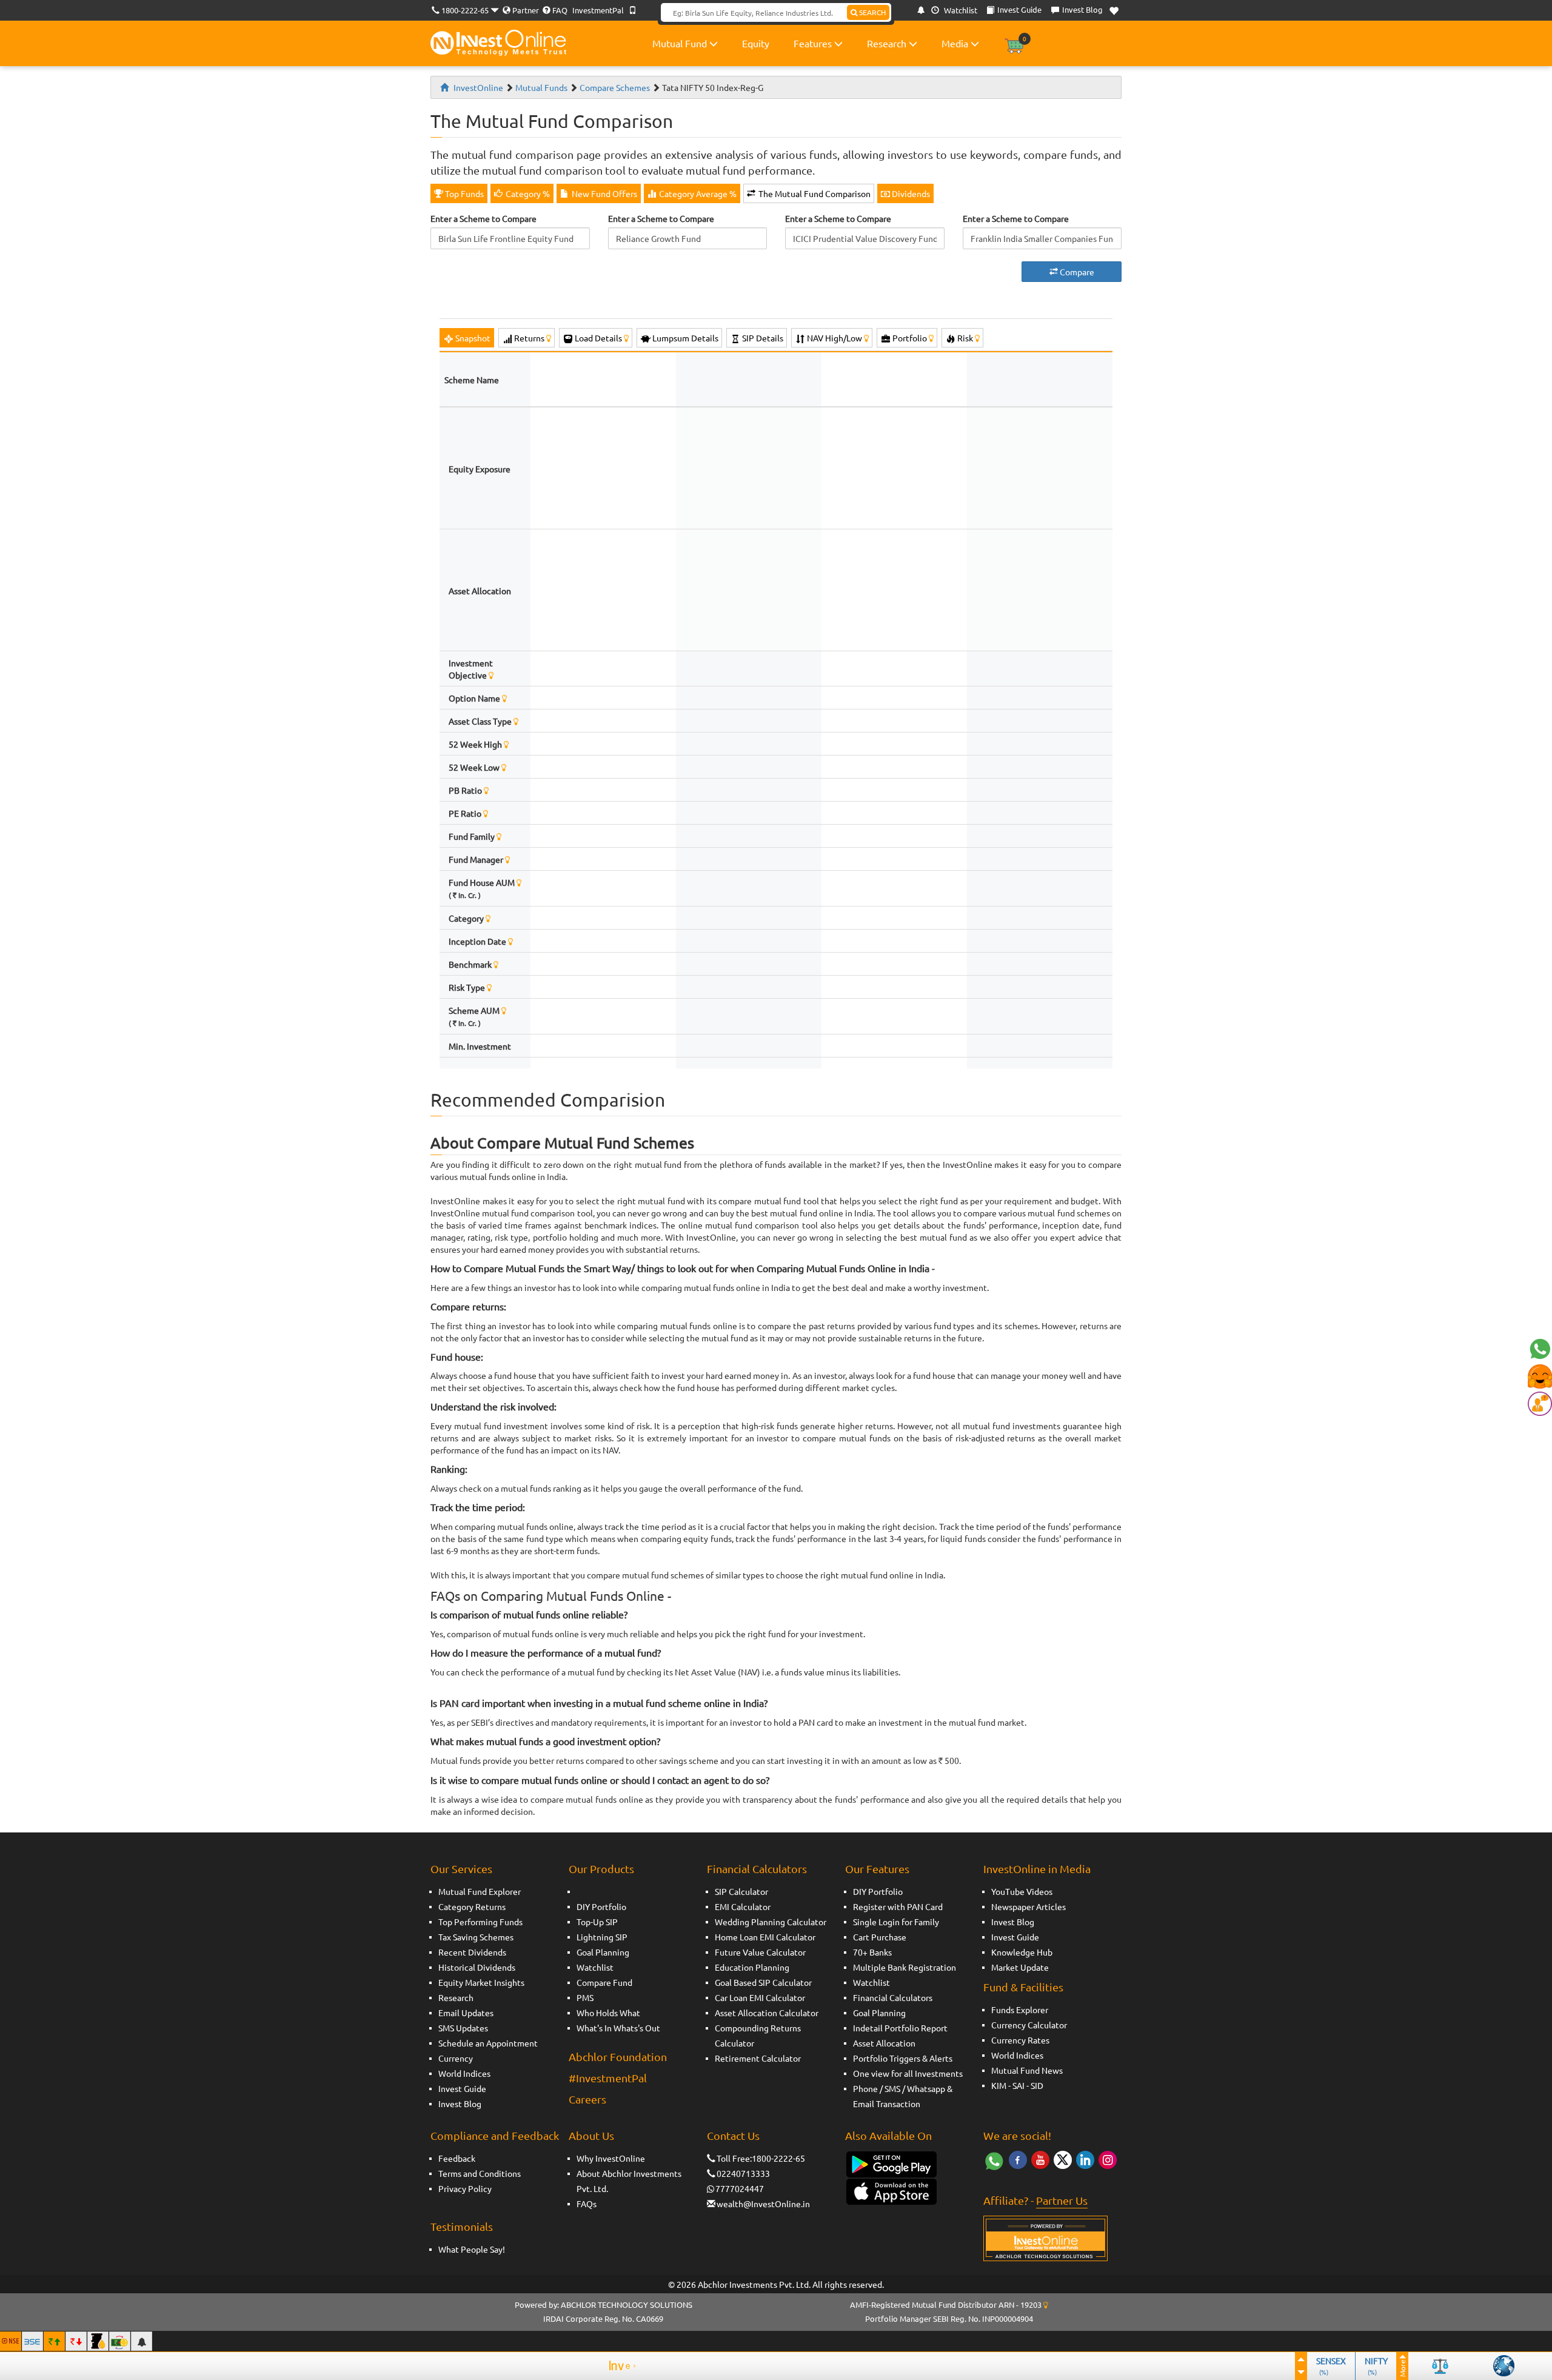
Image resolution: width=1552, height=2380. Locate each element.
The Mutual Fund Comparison (814, 193)
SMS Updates (463, 2028)
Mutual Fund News (1027, 2070)
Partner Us (1062, 2200)
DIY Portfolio (601, 1906)
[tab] (467, 338)
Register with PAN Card (898, 1906)
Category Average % (697, 193)
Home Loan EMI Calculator (765, 1937)
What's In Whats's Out (618, 2028)
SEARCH (871, 12)
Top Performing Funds (480, 1922)
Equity (756, 43)
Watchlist (960, 10)
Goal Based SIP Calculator (763, 1982)
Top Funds (463, 193)
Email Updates (466, 2013)
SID (1037, 2085)
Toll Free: (734, 2158)
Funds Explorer (1020, 2010)
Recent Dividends (472, 1952)
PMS (585, 1997)
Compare (1076, 272)
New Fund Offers (604, 193)
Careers (587, 2099)
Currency (456, 2058)
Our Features (877, 1869)
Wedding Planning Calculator (771, 1922)
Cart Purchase (880, 1937)
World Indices (464, 2073)
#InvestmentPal (608, 2078)
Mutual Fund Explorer (480, 1891)
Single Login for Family (896, 1922)
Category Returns (472, 1906)
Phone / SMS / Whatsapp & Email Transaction (903, 2096)
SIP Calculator (741, 1891)
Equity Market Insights (481, 1982)
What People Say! (472, 2249)
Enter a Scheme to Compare (483, 218)
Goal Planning (603, 1952)
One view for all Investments (908, 2073)
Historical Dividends (477, 1967)
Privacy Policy (465, 2188)
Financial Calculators (757, 1869)
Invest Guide (462, 2088)
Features (814, 43)
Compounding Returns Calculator (758, 2035)
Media (956, 43)
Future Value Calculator (760, 1952)
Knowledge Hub (1022, 1952)
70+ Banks (872, 1952)
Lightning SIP (602, 1937)
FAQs (587, 2204)
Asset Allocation (884, 2043)
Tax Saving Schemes (476, 1937)
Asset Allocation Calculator (767, 2013)
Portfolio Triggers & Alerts (903, 2058)
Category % (527, 193)
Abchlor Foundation (618, 2057)
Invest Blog (460, 2103)
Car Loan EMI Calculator (760, 1997)
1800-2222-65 (465, 10)
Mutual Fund (681, 43)
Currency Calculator (1029, 2025)
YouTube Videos (1022, 1891)
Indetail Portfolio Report (900, 2028)
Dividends (910, 193)
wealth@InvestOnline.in (763, 2204)
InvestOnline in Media (1037, 1869)
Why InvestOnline (611, 2158)
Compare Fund (604, 1982)
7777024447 (740, 2188)
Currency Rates (1020, 2040)
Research (888, 43)
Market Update (1020, 1967)
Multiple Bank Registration (905, 1967)
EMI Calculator (743, 1906)
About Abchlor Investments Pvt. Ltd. (629, 2181)
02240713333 (743, 2173)
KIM (999, 2085)
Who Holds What (608, 2013)
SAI (1018, 2085)
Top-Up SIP (597, 1922)
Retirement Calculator (758, 2058)
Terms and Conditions (480, 2173)
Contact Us (733, 2135)
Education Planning (752, 1967)
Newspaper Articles (1029, 1906)
